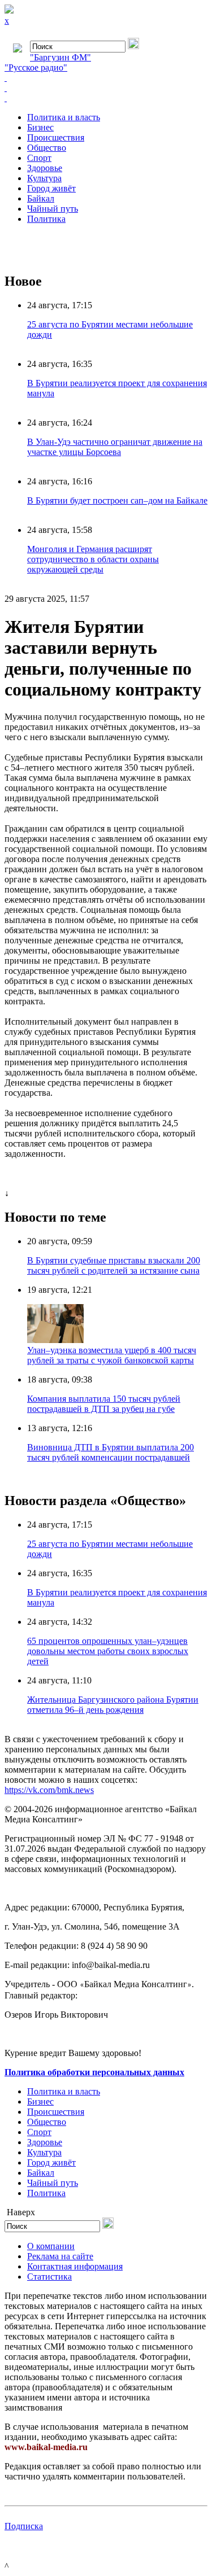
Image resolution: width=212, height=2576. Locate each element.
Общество (47, 148)
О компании (51, 2246)
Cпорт (39, 158)
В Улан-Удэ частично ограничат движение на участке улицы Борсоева (115, 447)
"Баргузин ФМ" (60, 57)
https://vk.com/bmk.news (49, 1790)
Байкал (41, 198)
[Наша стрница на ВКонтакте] (106, 78)
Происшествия (56, 137)
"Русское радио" (36, 67)
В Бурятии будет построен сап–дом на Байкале (117, 500)
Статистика (49, 2277)
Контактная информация (75, 2266)
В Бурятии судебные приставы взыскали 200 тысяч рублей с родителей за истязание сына (114, 1265)
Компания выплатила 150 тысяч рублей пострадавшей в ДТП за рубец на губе (104, 1404)
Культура (44, 178)
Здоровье (45, 168)
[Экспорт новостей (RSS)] (106, 88)
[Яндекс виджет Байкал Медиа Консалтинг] (106, 98)
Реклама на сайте (60, 2256)
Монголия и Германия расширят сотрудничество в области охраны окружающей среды (93, 559)
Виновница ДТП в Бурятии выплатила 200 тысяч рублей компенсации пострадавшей (111, 1452)
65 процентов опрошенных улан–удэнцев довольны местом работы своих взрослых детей (108, 1651)
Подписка (24, 2526)
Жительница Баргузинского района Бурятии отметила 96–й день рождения (113, 1705)
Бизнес (40, 127)
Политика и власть (64, 117)
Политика (46, 219)
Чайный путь (53, 209)
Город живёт (51, 188)
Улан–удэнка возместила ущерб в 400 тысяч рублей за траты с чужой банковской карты (112, 1355)
